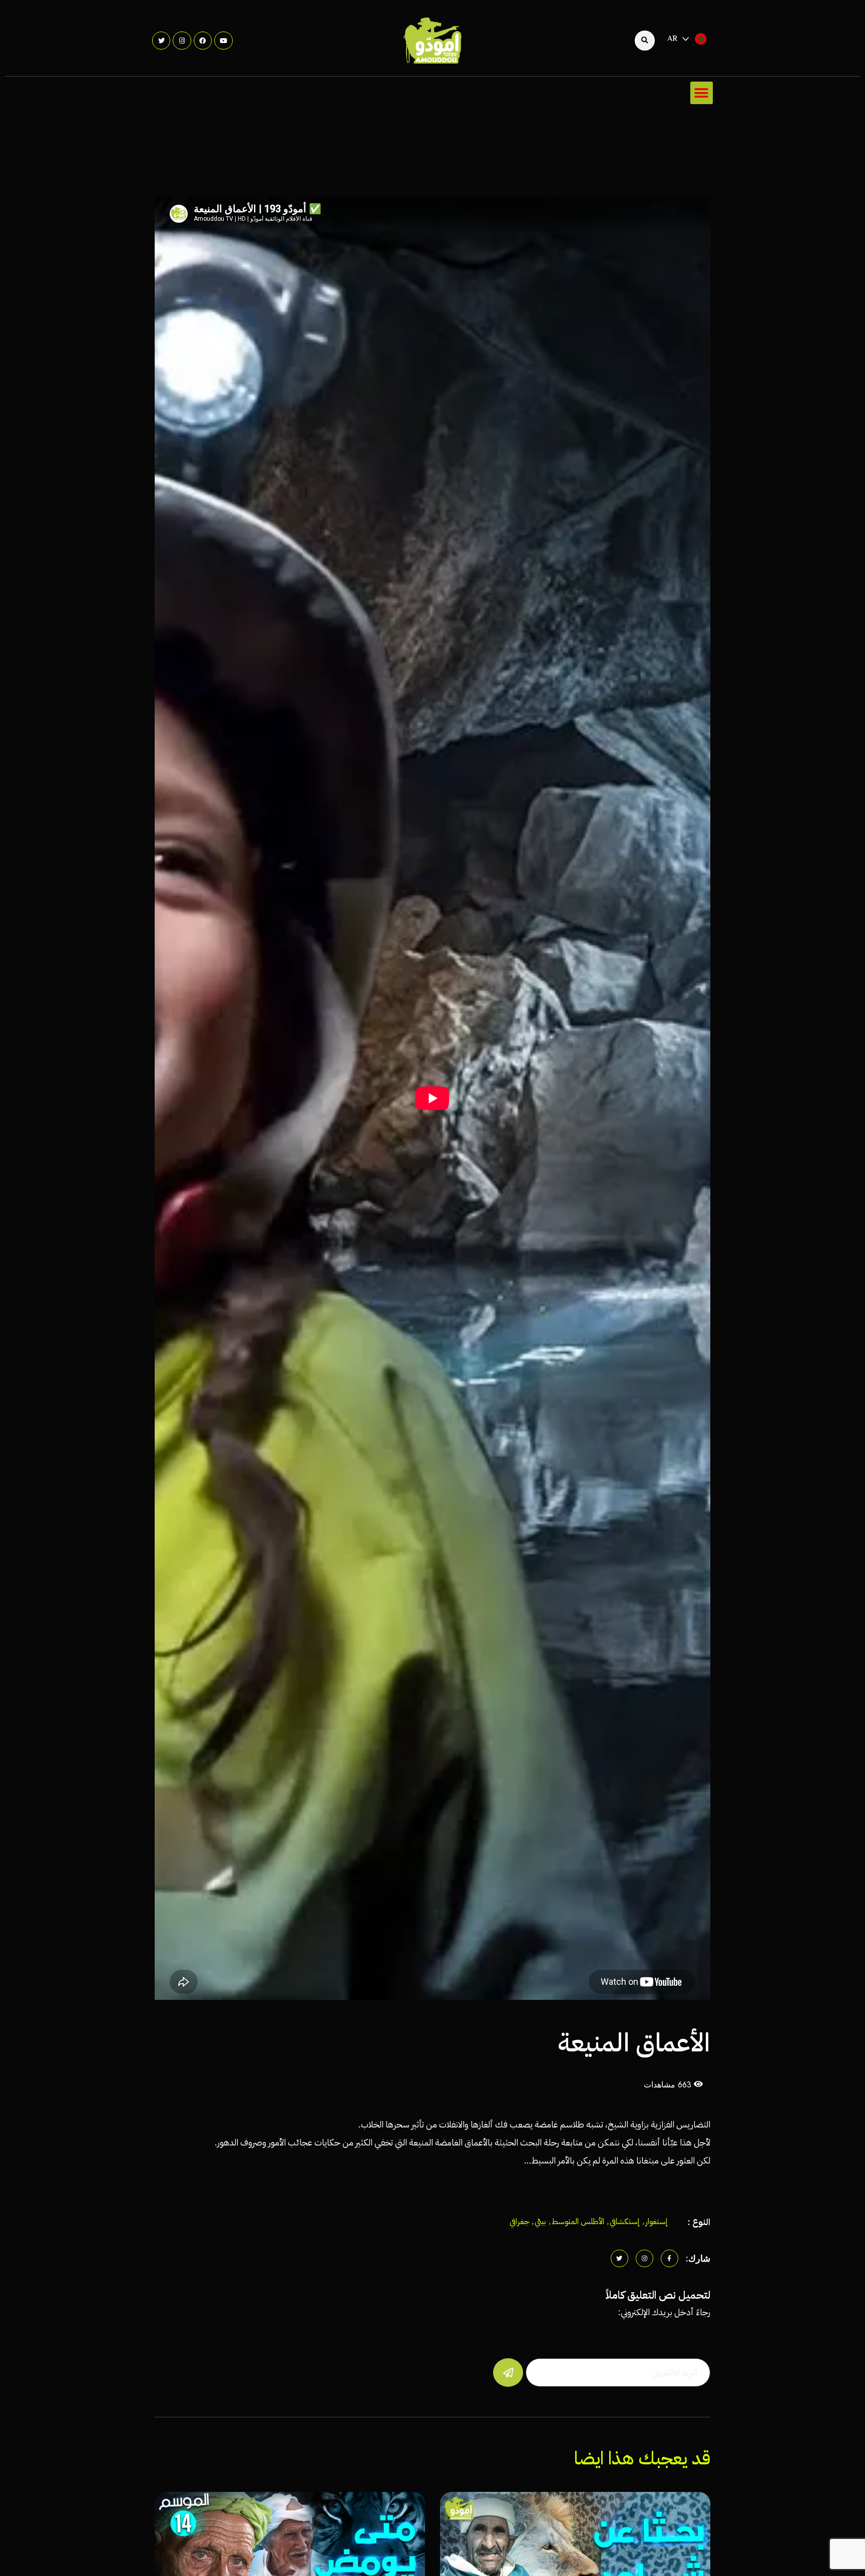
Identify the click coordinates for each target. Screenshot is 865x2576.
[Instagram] (182, 41)
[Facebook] (203, 41)
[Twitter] (161, 41)
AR (673, 39)
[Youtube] (223, 41)
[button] (702, 93)
